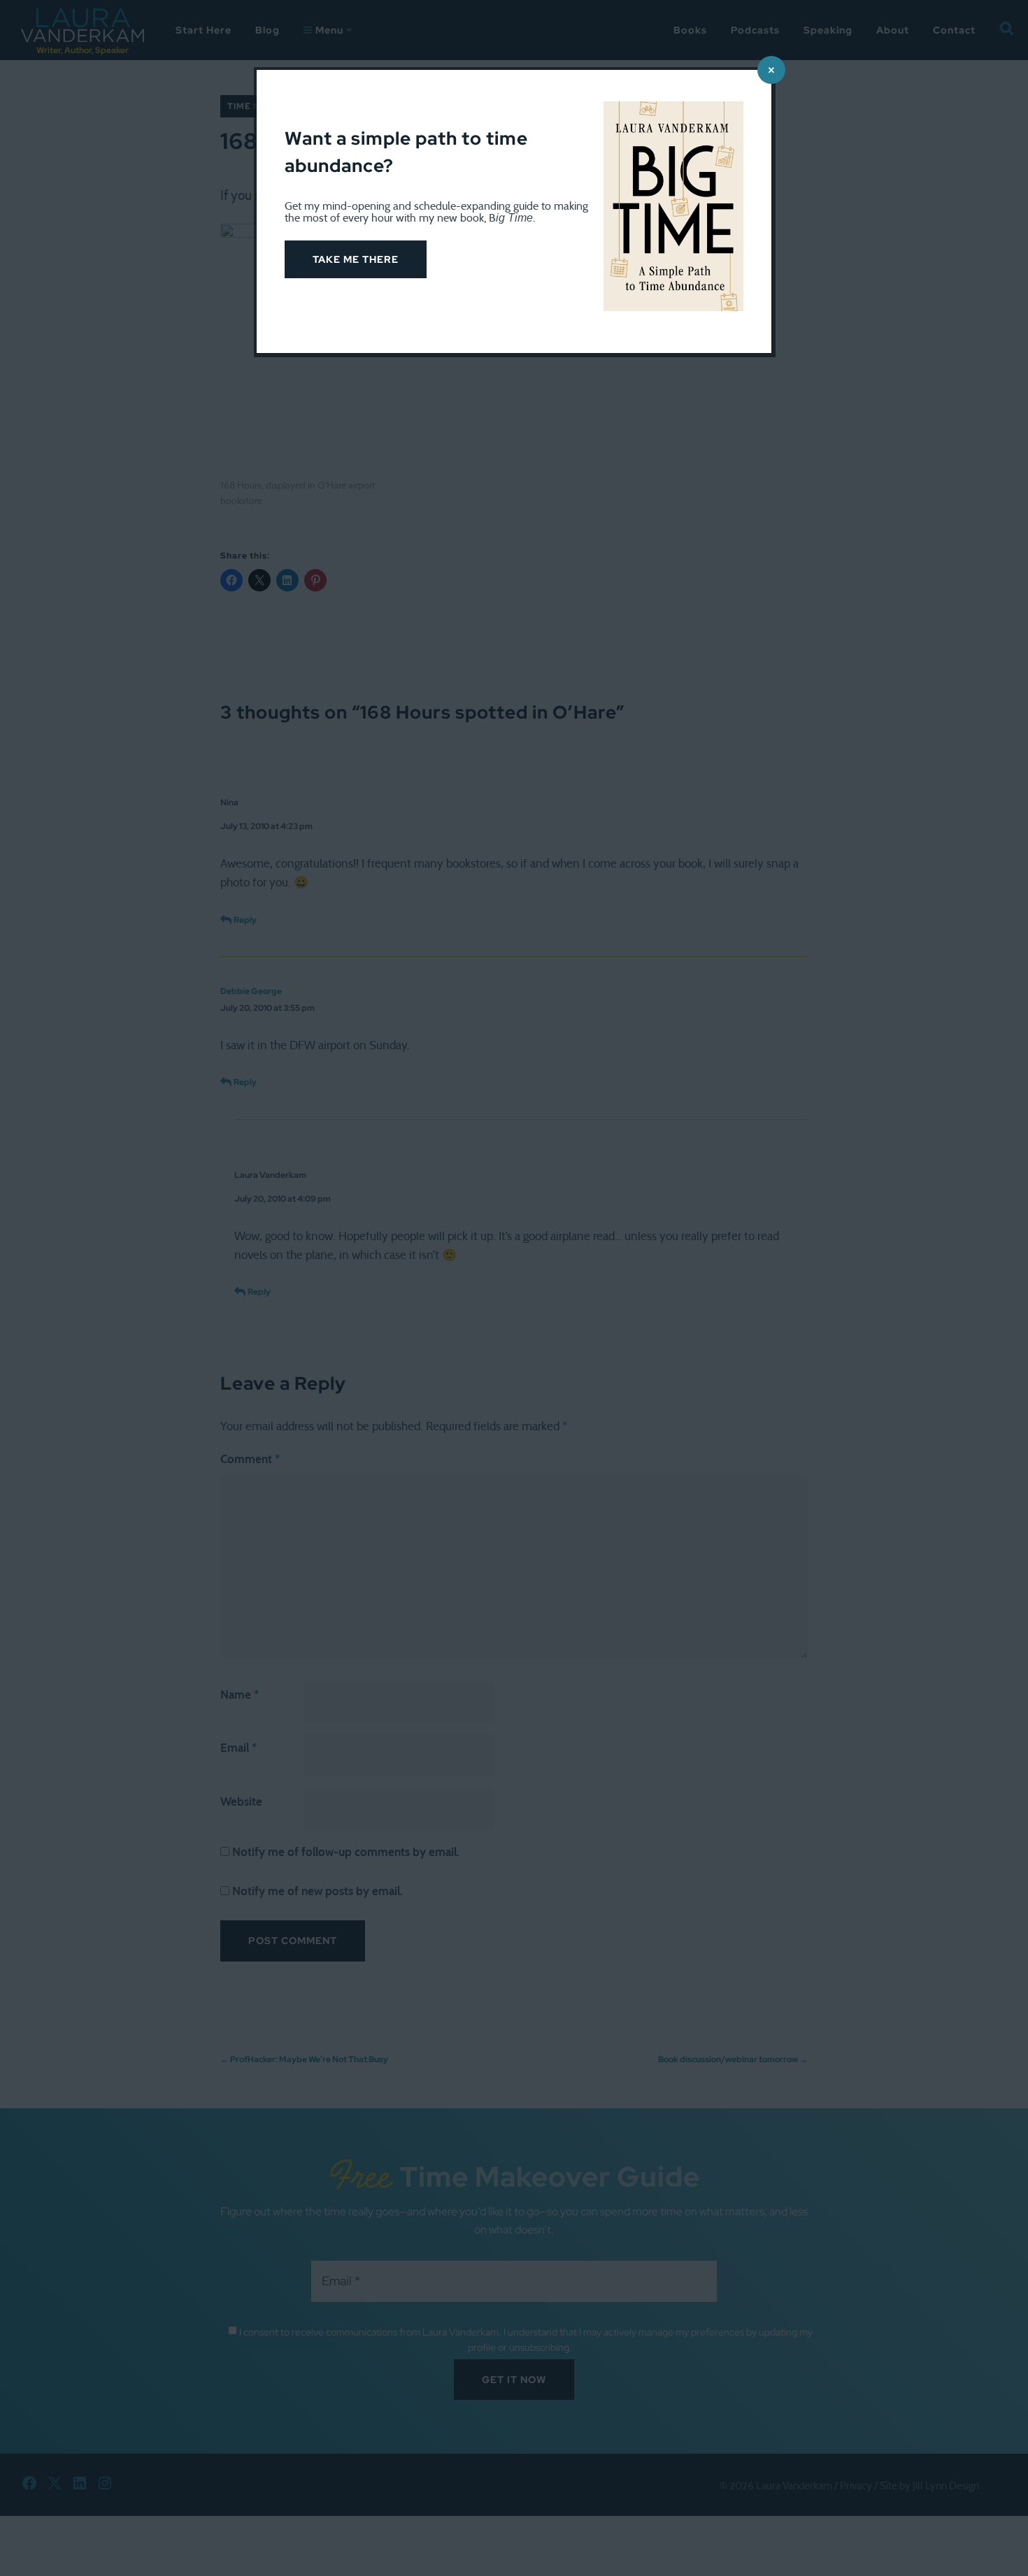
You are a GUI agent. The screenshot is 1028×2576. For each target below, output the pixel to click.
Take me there (356, 259)
